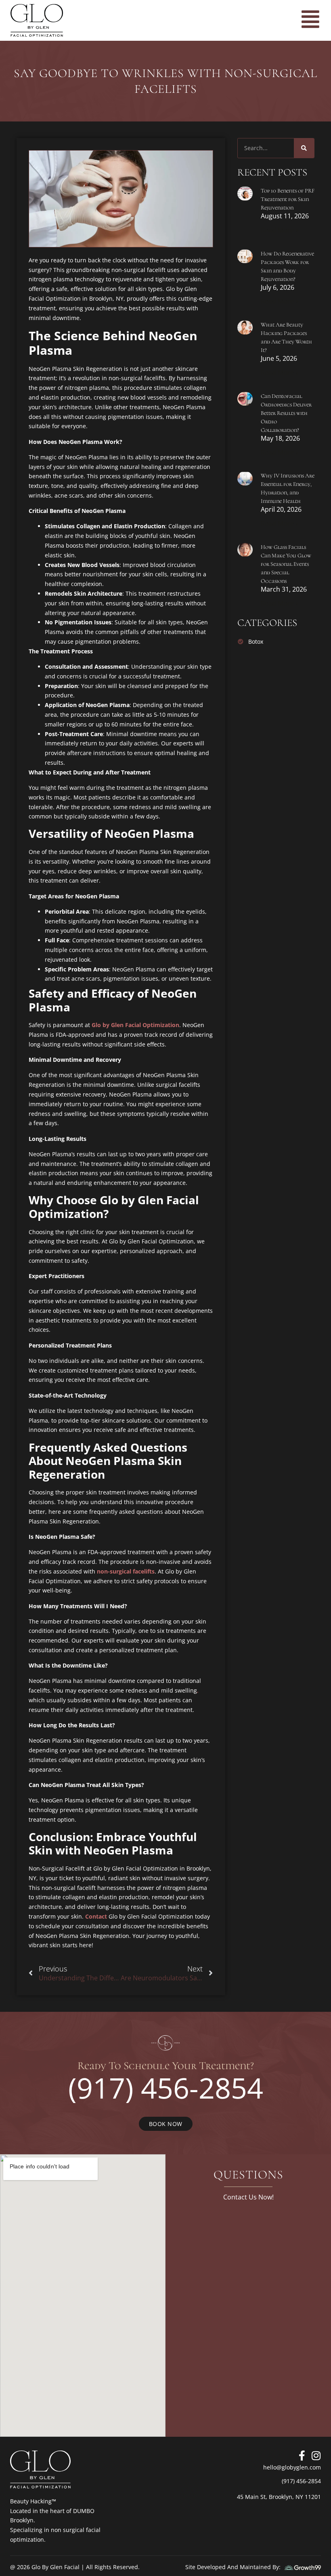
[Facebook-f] (302, 2456)
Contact (96, 1916)
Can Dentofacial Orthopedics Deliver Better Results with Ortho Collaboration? (286, 413)
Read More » (280, 230)
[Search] (304, 148)
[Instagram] (316, 2456)
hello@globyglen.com (292, 2467)
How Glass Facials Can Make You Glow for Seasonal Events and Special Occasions (286, 564)
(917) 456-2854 (166, 2088)
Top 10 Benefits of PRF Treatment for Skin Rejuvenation (288, 199)
